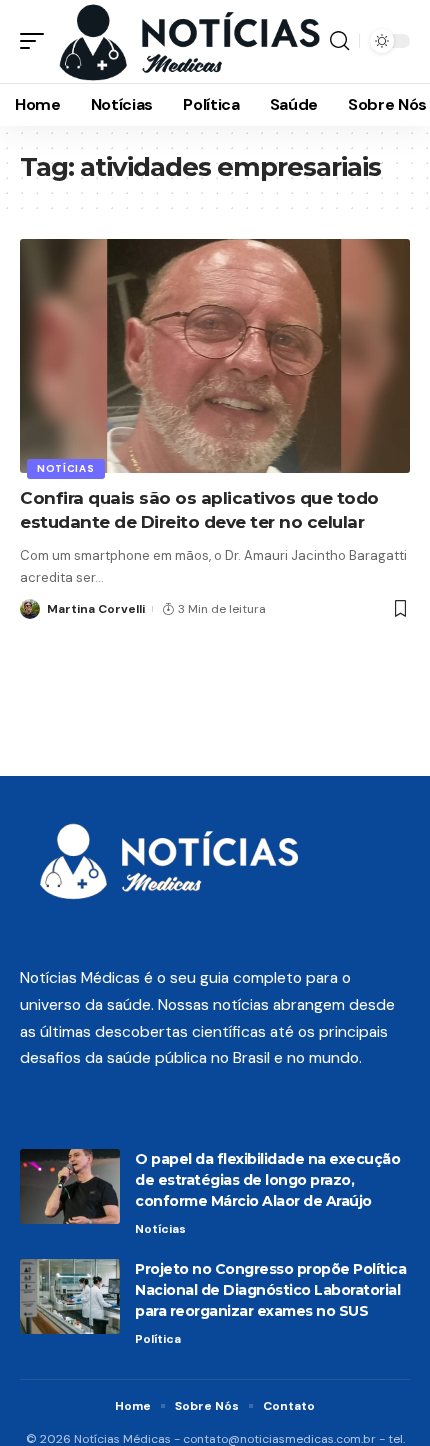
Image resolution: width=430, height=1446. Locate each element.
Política (158, 1339)
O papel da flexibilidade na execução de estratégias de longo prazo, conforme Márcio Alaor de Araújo (267, 1180)
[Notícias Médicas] (189, 41)
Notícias (66, 468)
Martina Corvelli (96, 609)
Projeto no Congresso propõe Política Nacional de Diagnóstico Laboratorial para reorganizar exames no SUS (270, 1290)
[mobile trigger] (37, 41)
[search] (339, 41)
